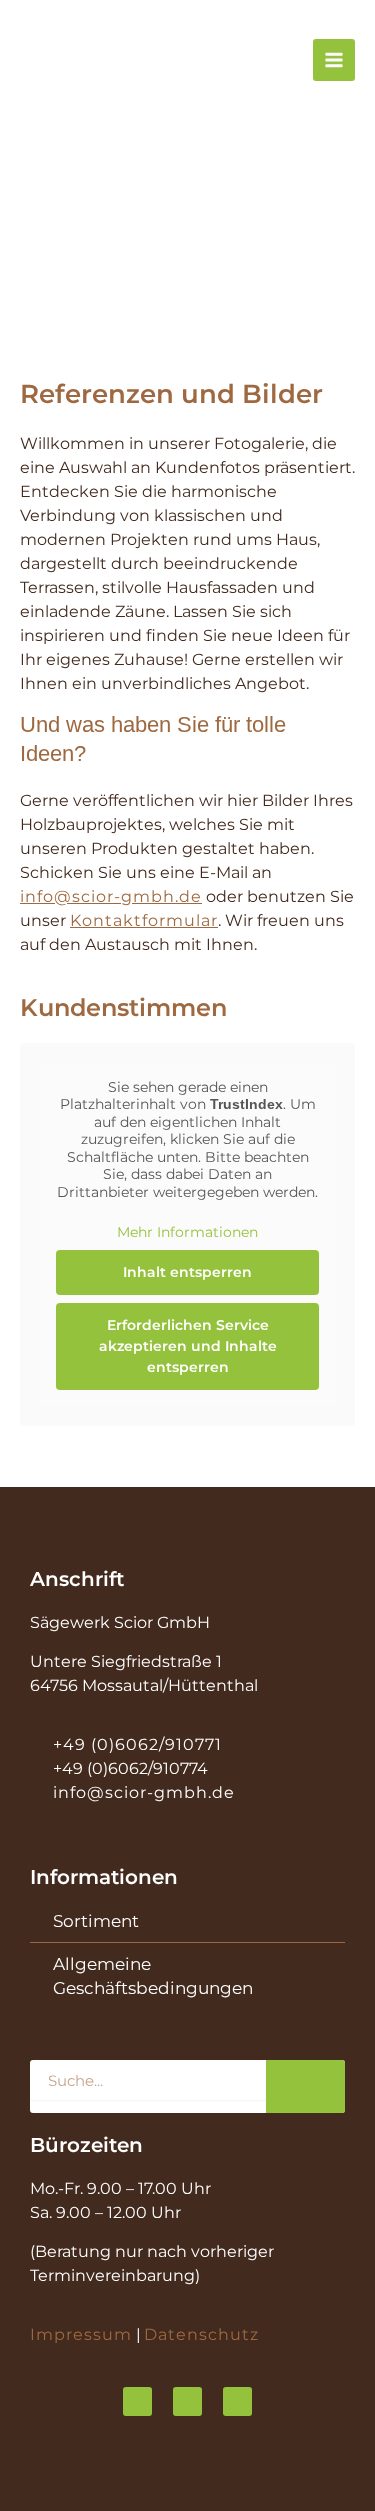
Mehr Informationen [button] (187, 1232)
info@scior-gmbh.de (111, 896)
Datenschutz (201, 2334)
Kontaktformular (144, 920)
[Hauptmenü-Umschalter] (334, 60)
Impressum (81, 2334)
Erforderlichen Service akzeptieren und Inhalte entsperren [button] (188, 1346)
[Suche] (305, 2086)
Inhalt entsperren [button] (187, 1272)
